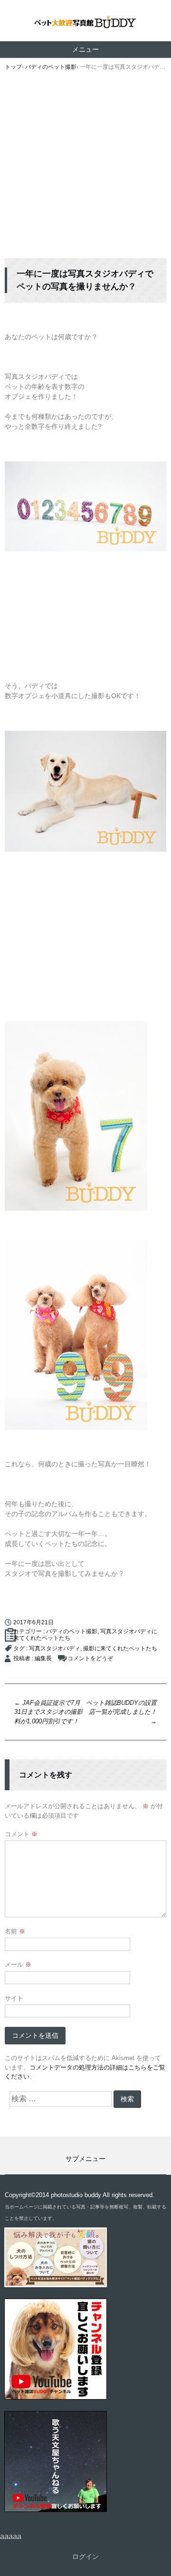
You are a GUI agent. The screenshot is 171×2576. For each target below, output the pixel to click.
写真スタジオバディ (55, 1648)
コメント (21, 1834)
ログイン (85, 2557)
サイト (14, 1998)
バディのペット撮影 (72, 1631)
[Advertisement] (85, 168)
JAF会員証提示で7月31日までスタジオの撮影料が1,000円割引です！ (48, 1712)
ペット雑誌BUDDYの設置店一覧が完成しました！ (121, 1712)
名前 (15, 1931)
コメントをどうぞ (90, 1658)
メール (18, 1964)
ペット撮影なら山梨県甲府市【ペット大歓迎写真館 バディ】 (85, 23)
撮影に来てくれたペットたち (120, 1648)
